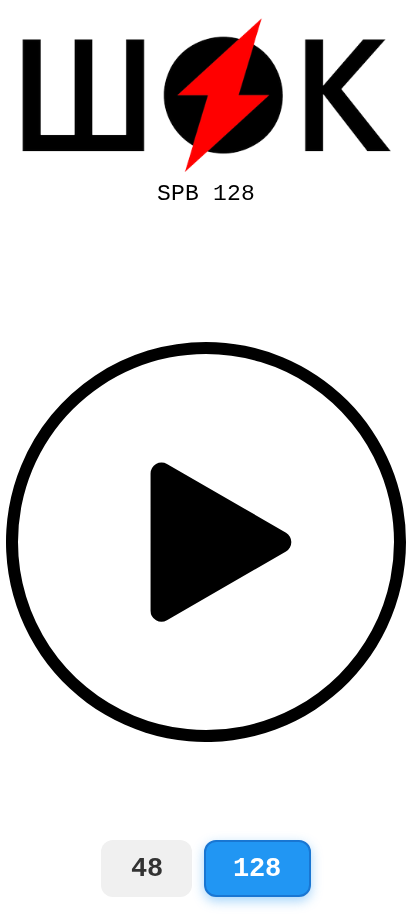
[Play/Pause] (206, 542)
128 (257, 868)
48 (147, 868)
